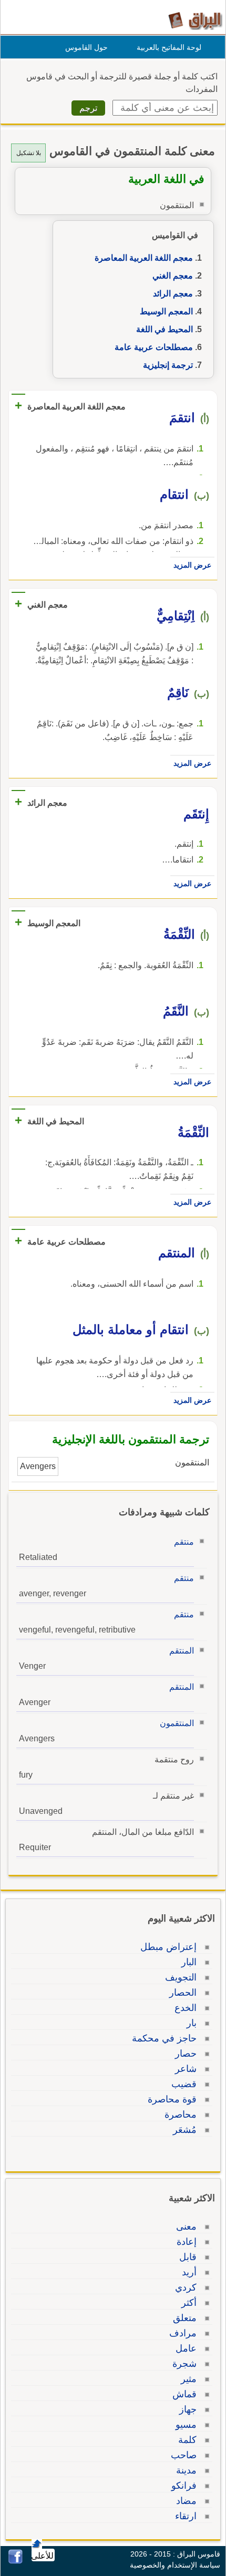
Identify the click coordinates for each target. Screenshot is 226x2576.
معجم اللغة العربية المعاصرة (144, 258)
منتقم (184, 1542)
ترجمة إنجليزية (168, 365)
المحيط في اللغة (165, 329)
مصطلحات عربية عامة (154, 347)
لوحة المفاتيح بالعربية (169, 47)
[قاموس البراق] (195, 20)
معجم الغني (173, 276)
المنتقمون (177, 1723)
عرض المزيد (192, 565)
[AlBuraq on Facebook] (16, 2561)
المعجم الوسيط (166, 311)
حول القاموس (86, 47)
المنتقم (182, 1651)
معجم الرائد (173, 294)
